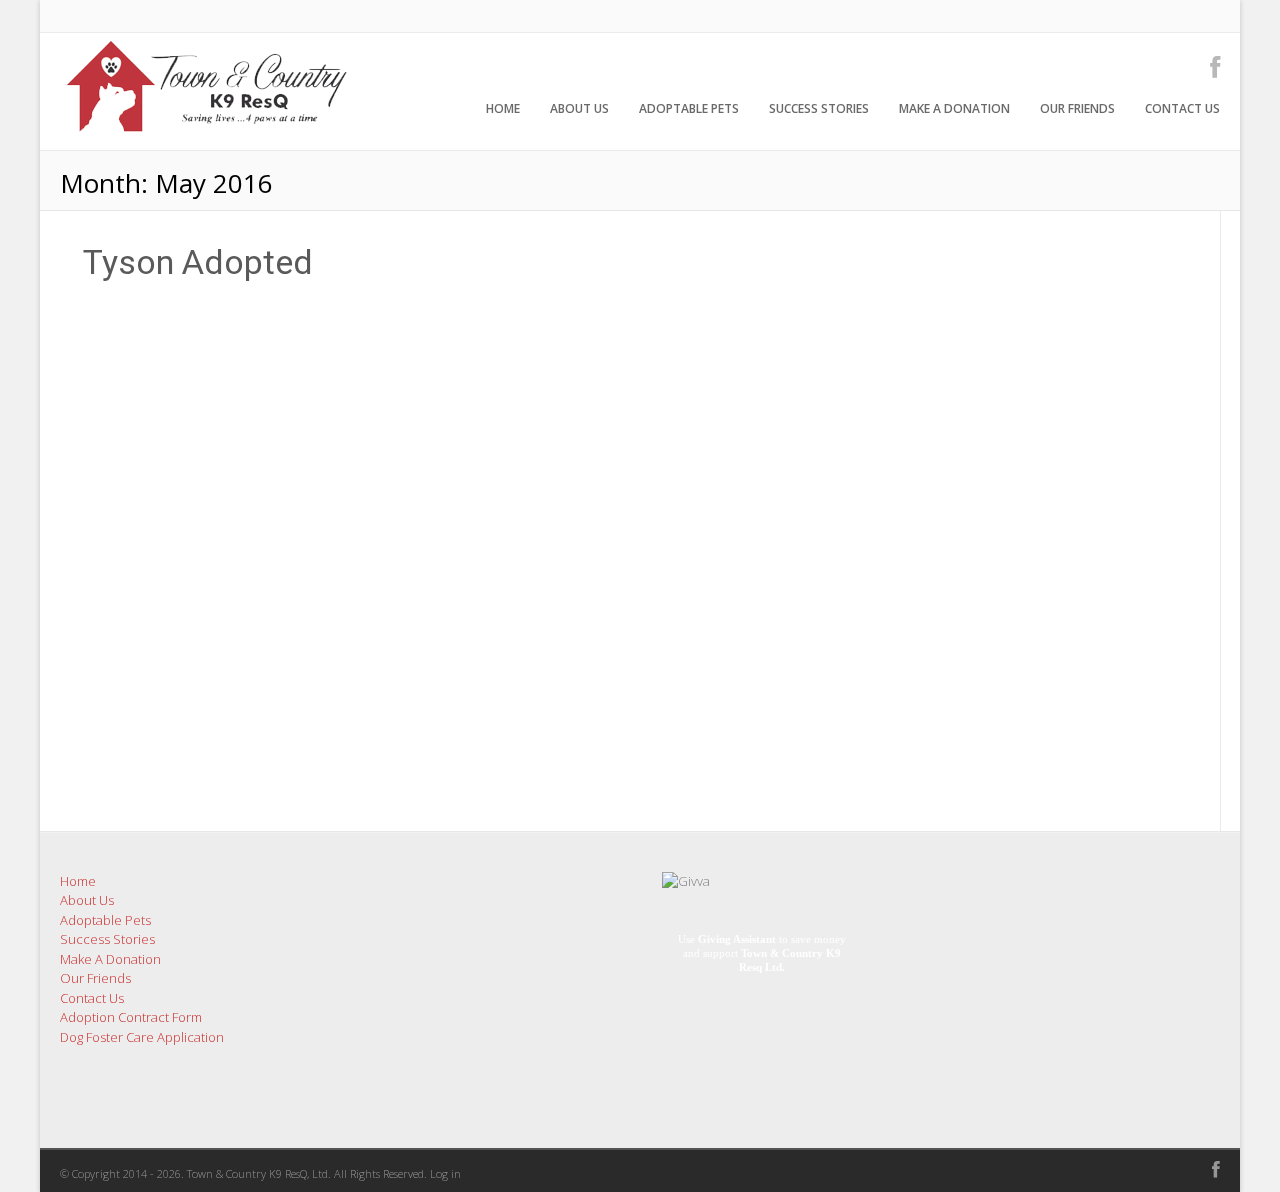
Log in (445, 1173)
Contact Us (1182, 108)
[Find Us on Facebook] (1209, 66)
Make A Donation (954, 108)
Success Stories (819, 108)
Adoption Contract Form (131, 1017)
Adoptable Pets (689, 108)
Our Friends (1077, 108)
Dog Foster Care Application (142, 1037)
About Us (579, 108)
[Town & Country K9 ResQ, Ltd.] (205, 139)
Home (503, 108)
